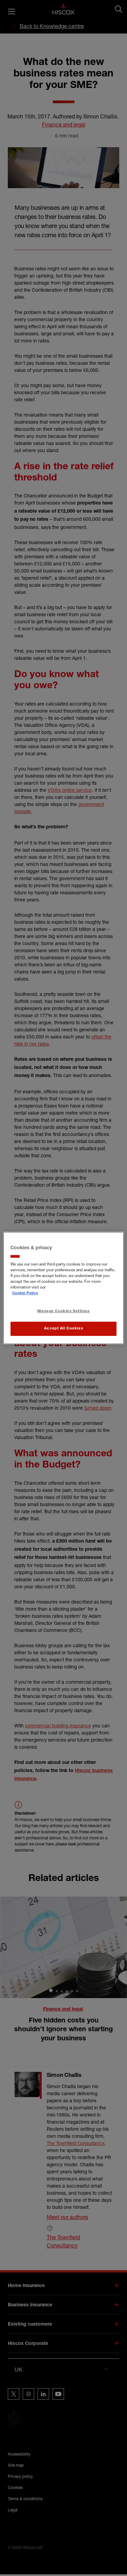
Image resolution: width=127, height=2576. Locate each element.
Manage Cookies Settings (63, 1312)
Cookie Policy (25, 1294)
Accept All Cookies (63, 1329)
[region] (63, 1288)
